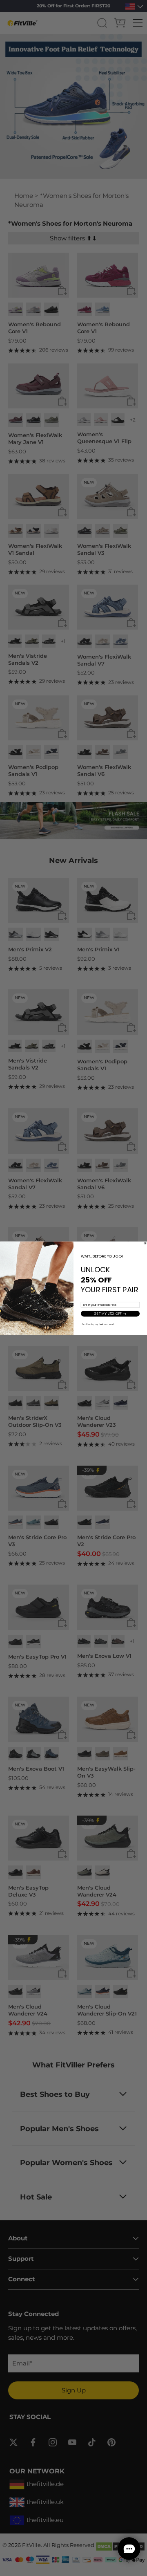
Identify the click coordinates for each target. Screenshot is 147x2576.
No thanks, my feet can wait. (99, 1324)
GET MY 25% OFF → (110, 1314)
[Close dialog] (145, 1243)
